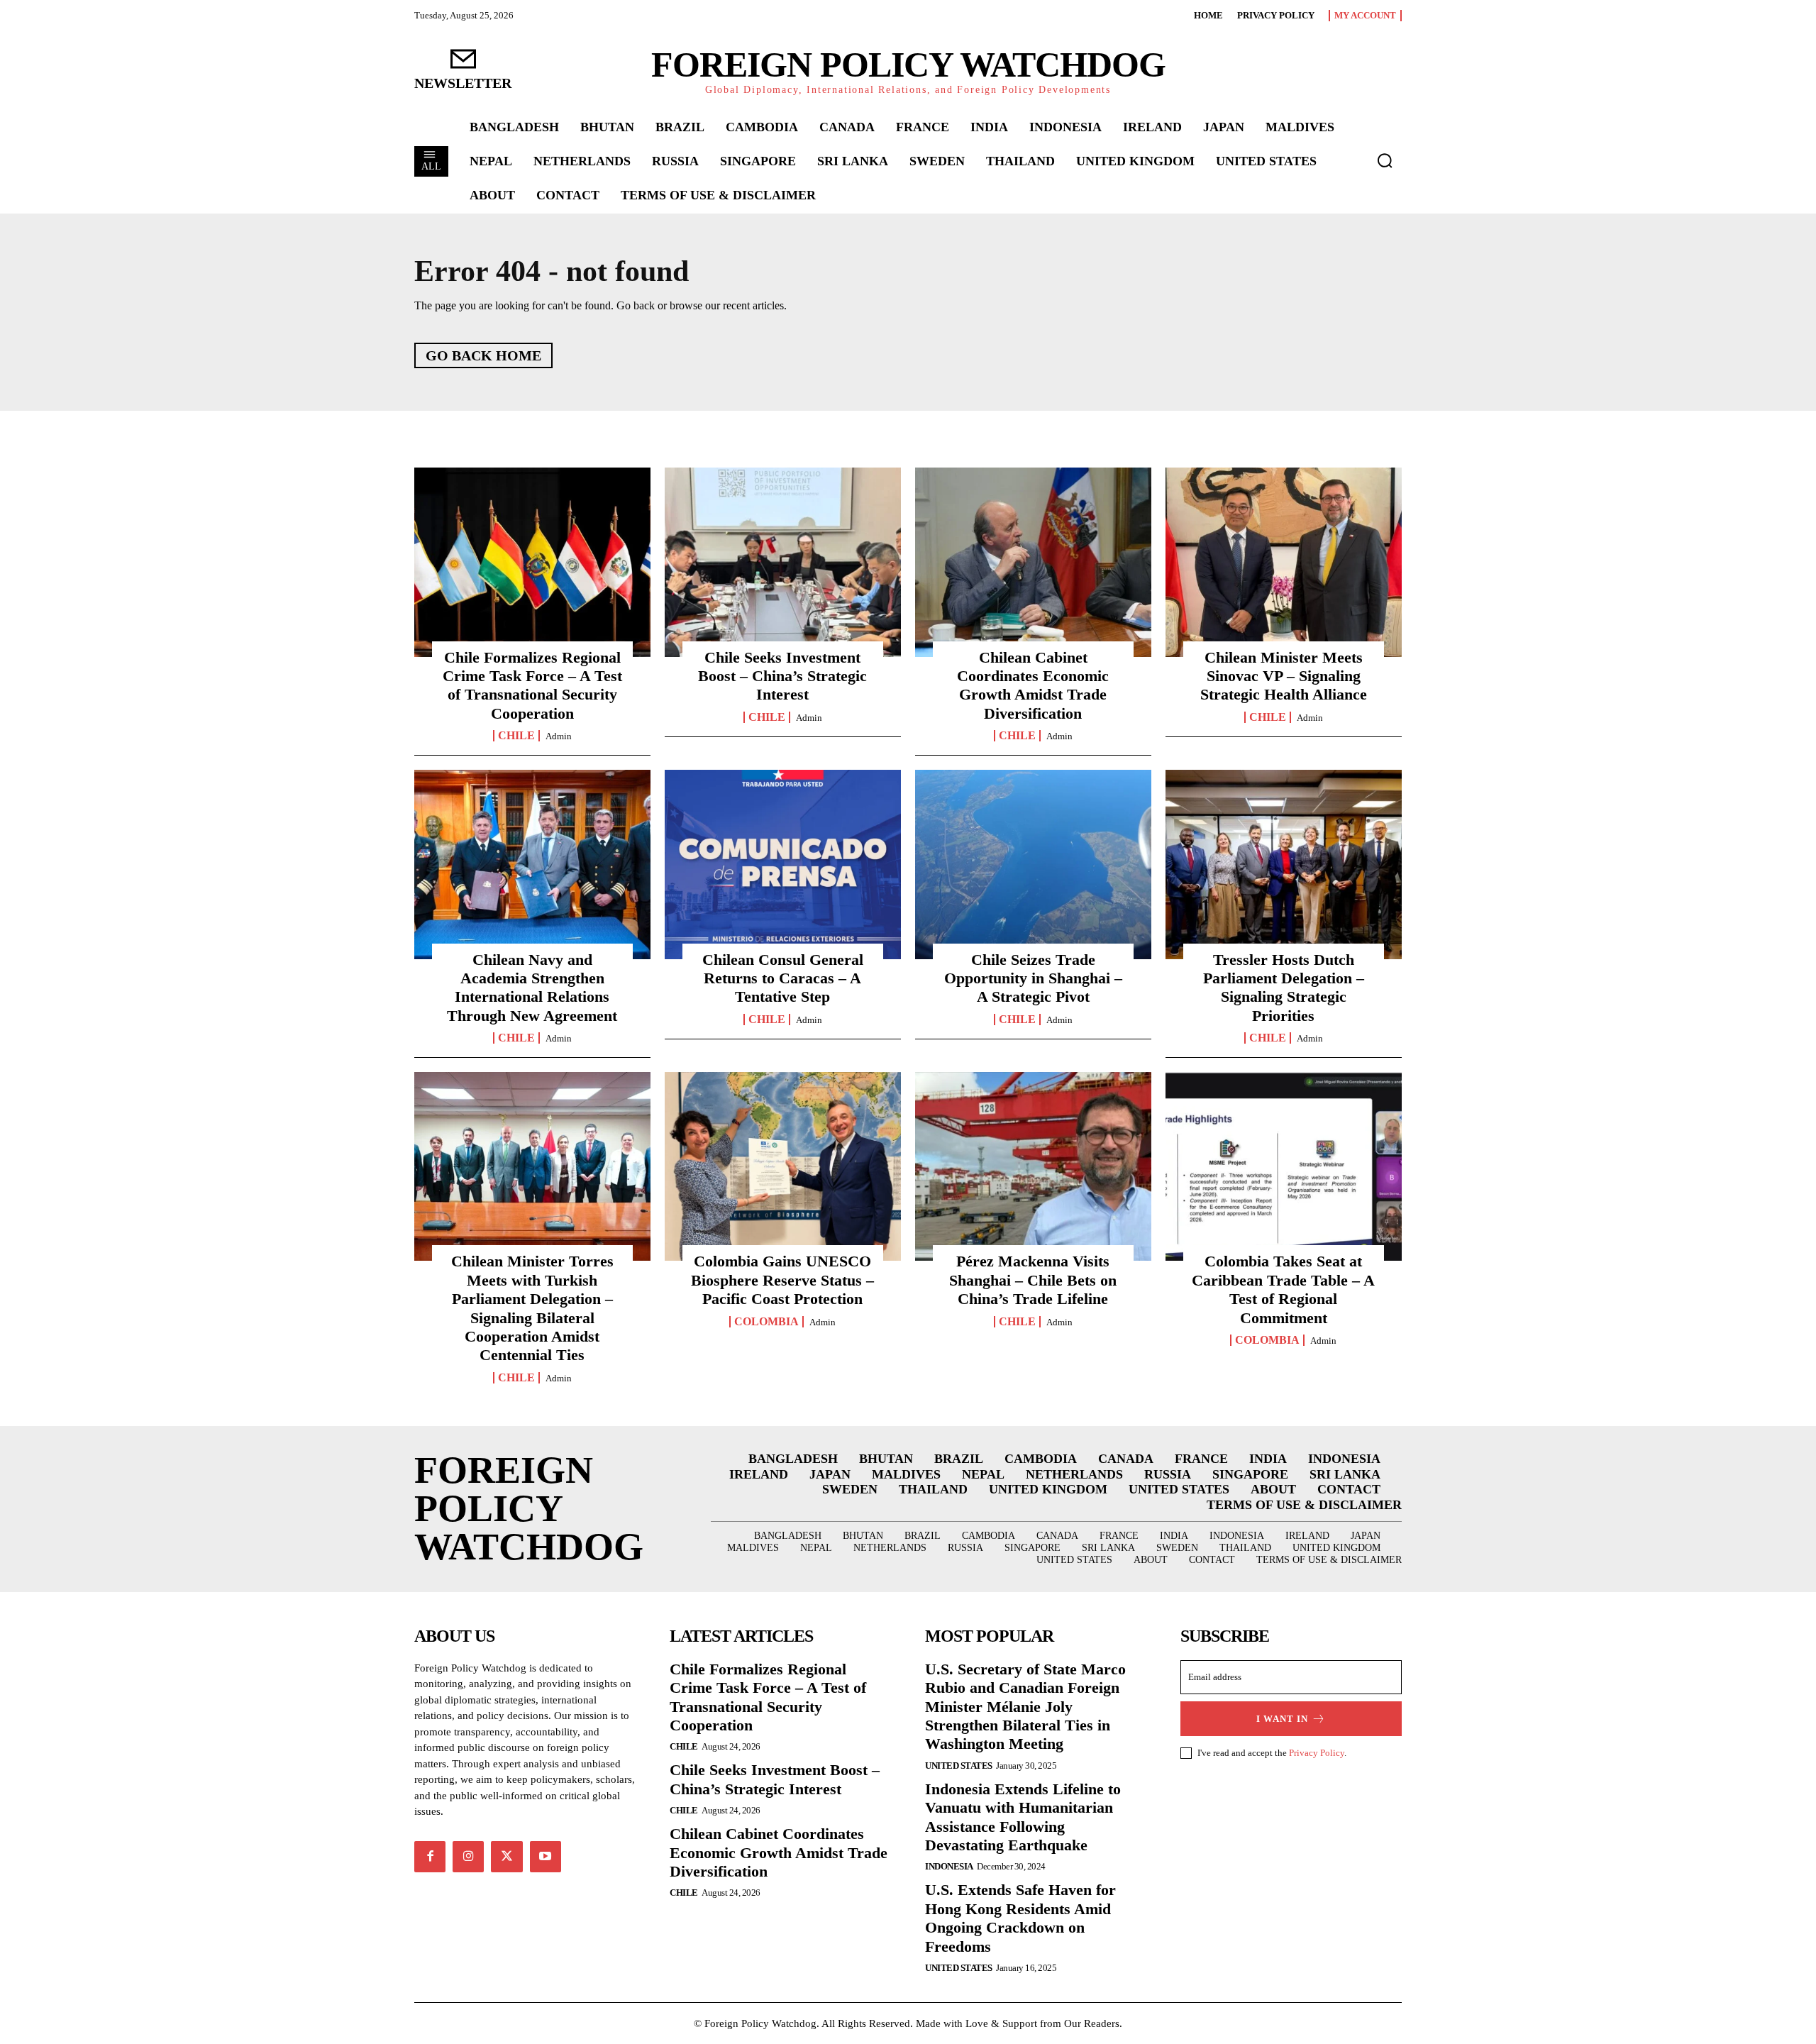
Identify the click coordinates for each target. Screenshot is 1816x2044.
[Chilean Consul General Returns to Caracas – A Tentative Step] (783, 864)
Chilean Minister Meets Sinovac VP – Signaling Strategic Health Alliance (1284, 676)
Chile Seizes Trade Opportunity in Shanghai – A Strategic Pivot (1033, 978)
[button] (1385, 160)
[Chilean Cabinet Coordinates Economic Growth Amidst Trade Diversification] (1033, 562)
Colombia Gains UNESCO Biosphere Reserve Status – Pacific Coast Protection (782, 1280)
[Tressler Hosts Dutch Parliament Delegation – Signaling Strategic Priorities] (1284, 864)
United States (959, 1766)
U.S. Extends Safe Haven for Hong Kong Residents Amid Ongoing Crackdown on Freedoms (1020, 1918)
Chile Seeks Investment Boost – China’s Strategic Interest (782, 676)
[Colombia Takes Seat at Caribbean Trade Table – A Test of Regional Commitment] (1284, 1166)
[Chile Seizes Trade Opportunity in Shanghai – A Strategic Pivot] (1033, 864)
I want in (1282, 1719)
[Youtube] (546, 1857)
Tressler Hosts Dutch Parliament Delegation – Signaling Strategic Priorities (1284, 988)
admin (559, 736)
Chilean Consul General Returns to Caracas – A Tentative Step (783, 978)
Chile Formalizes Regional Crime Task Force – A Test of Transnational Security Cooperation (532, 685)
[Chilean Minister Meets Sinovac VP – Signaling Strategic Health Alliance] (1284, 562)
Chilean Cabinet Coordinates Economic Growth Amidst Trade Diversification (1033, 685)
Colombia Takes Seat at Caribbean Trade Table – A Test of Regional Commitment (1283, 1289)
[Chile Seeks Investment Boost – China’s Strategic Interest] (783, 562)
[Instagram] (468, 1857)
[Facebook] (430, 1857)
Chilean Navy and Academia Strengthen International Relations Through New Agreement (532, 988)
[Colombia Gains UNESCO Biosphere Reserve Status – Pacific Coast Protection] (783, 1166)
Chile (516, 736)
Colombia (766, 1322)
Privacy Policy (1317, 1753)
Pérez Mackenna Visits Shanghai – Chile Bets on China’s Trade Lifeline (1033, 1280)
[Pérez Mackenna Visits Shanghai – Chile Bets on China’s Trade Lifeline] (1033, 1166)
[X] (506, 1857)
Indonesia (949, 1866)
